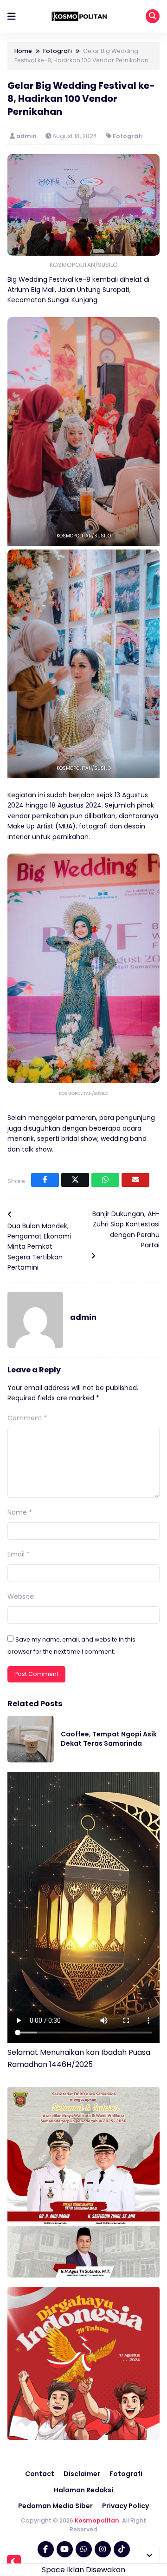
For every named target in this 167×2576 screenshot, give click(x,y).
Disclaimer (82, 2474)
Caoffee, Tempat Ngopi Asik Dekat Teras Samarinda (109, 1739)
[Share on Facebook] (45, 1180)
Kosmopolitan (97, 2520)
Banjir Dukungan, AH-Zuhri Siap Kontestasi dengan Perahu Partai (126, 1229)
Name (20, 1512)
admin (27, 136)
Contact (40, 2474)
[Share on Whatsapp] (105, 1180)
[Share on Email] (135, 1180)
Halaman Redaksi (83, 2490)
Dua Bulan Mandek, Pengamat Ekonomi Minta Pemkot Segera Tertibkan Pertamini (39, 1247)
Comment (27, 1418)
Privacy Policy (125, 2506)
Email (19, 1554)
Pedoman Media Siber (55, 2506)
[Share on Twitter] (75, 1180)
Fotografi (128, 136)
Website (21, 1596)
